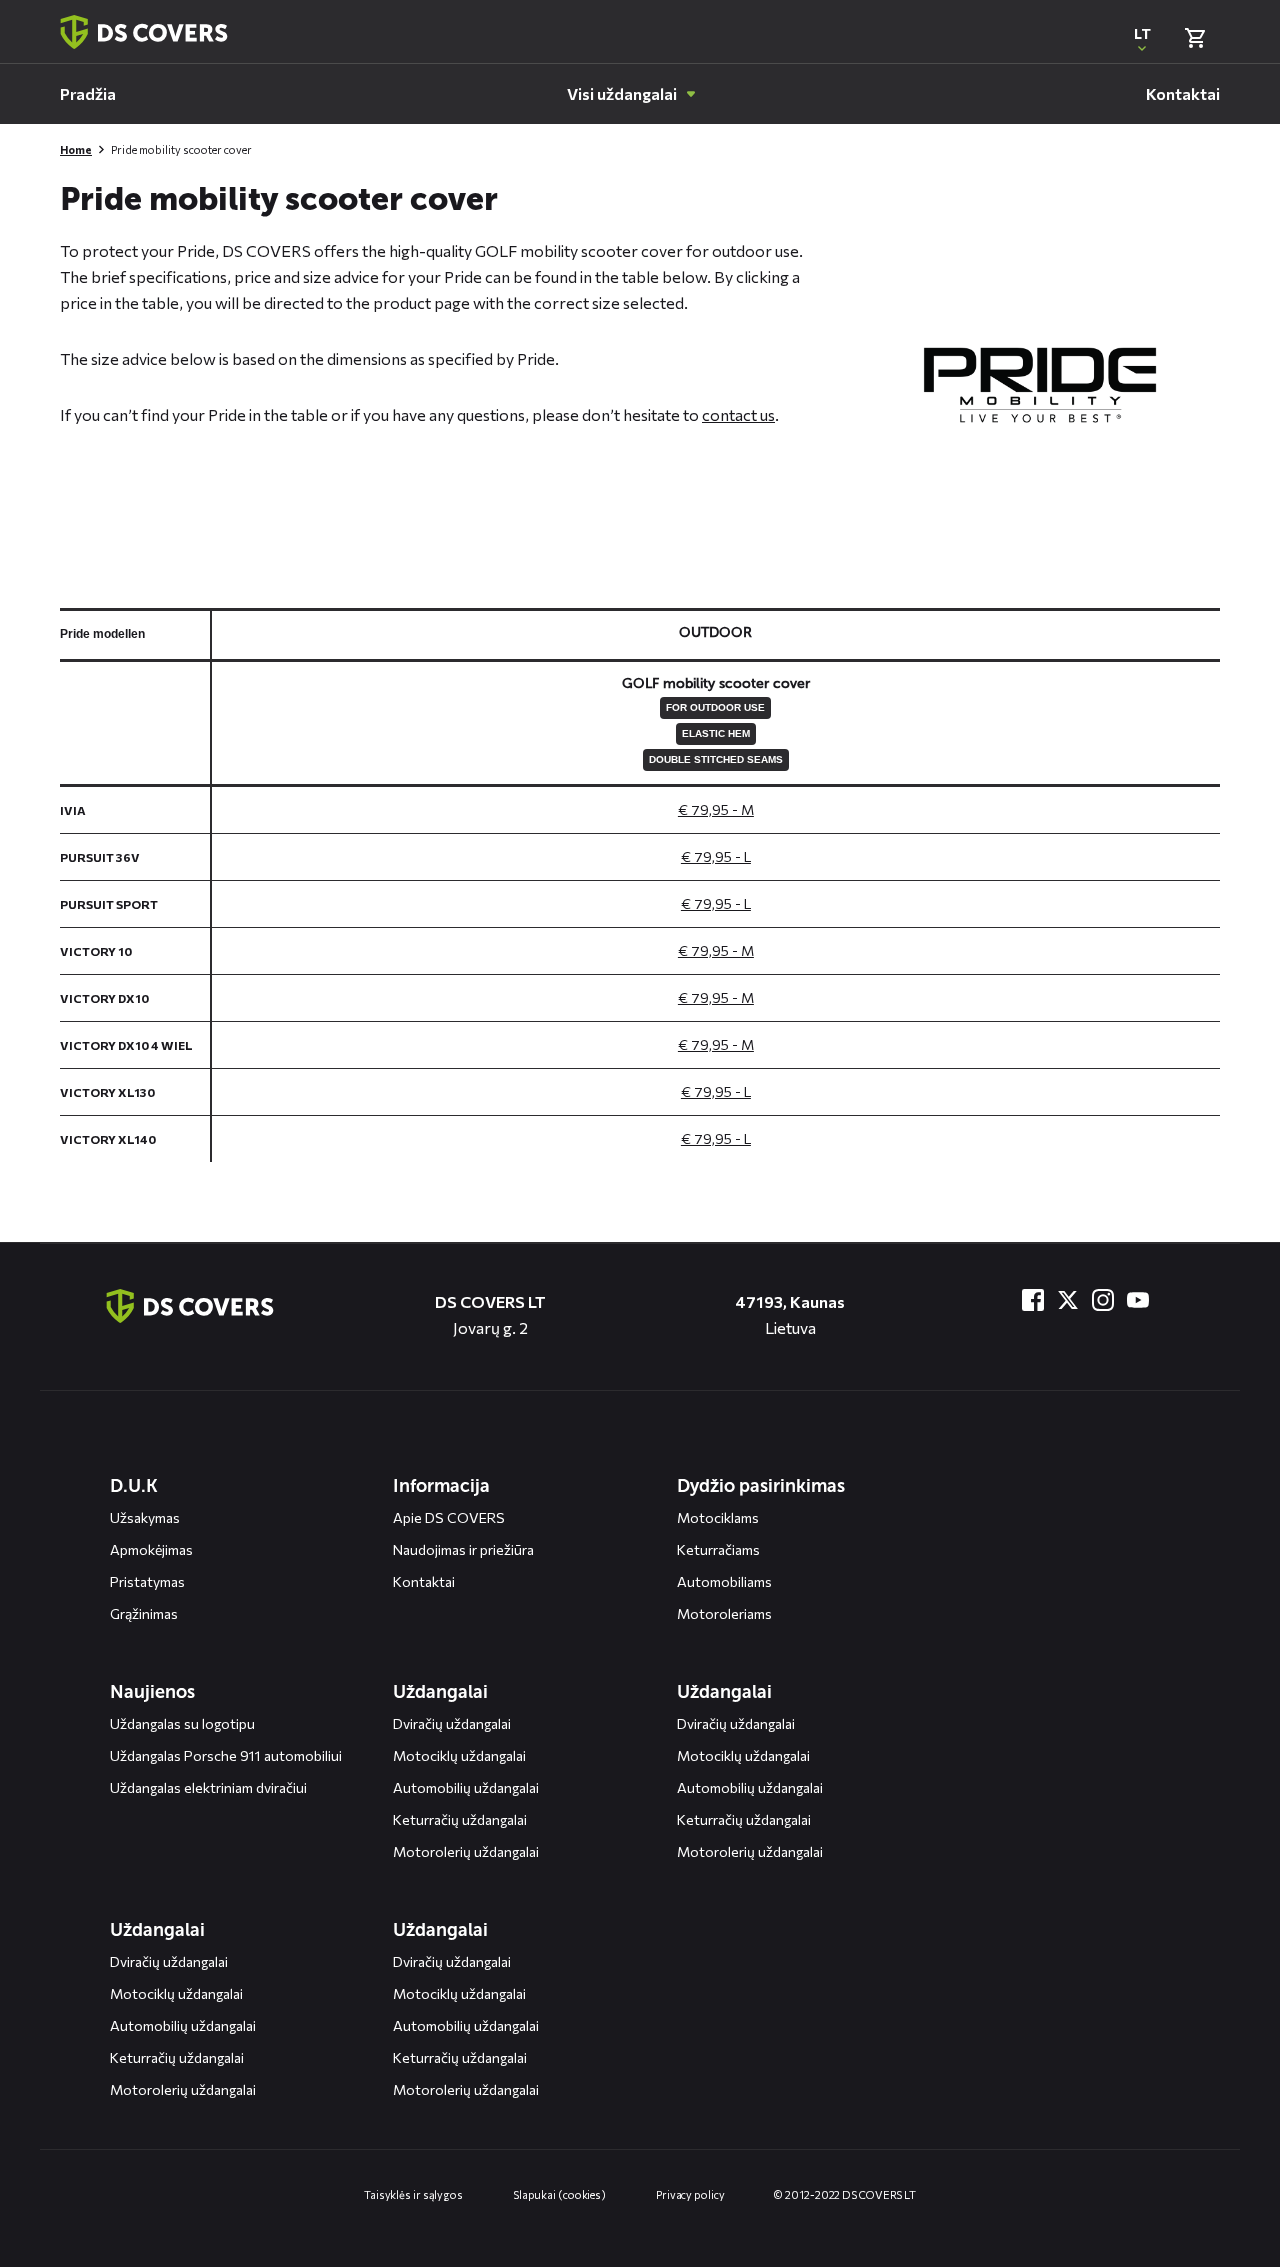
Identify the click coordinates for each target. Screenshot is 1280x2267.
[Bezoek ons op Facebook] (1033, 1300)
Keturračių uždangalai (460, 1819)
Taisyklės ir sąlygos (413, 2194)
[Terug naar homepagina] (144, 32)
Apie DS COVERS (449, 1517)
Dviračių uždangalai (452, 1723)
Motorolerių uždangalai (466, 1851)
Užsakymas (145, 1517)
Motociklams (718, 1517)
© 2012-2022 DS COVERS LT (845, 2194)
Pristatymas (147, 1581)
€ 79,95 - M (716, 809)
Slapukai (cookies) (559, 2194)
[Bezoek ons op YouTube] (1138, 1300)
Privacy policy (690, 2194)
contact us (738, 414)
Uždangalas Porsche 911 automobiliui (226, 1755)
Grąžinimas (144, 1613)
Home (76, 149)
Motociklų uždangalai (459, 1755)
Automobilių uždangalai (466, 1787)
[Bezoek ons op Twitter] (1068, 1300)
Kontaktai (424, 1581)
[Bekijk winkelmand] (1195, 38)
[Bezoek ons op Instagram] (1103, 1300)
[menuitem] (88, 94)
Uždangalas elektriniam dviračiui (208, 1787)
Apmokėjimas (151, 1549)
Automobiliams (724, 1581)
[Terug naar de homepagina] (190, 1306)
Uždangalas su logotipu (182, 1723)
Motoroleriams (724, 1613)
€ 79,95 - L (716, 856)
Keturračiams (718, 1549)
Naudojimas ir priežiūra (463, 1549)
